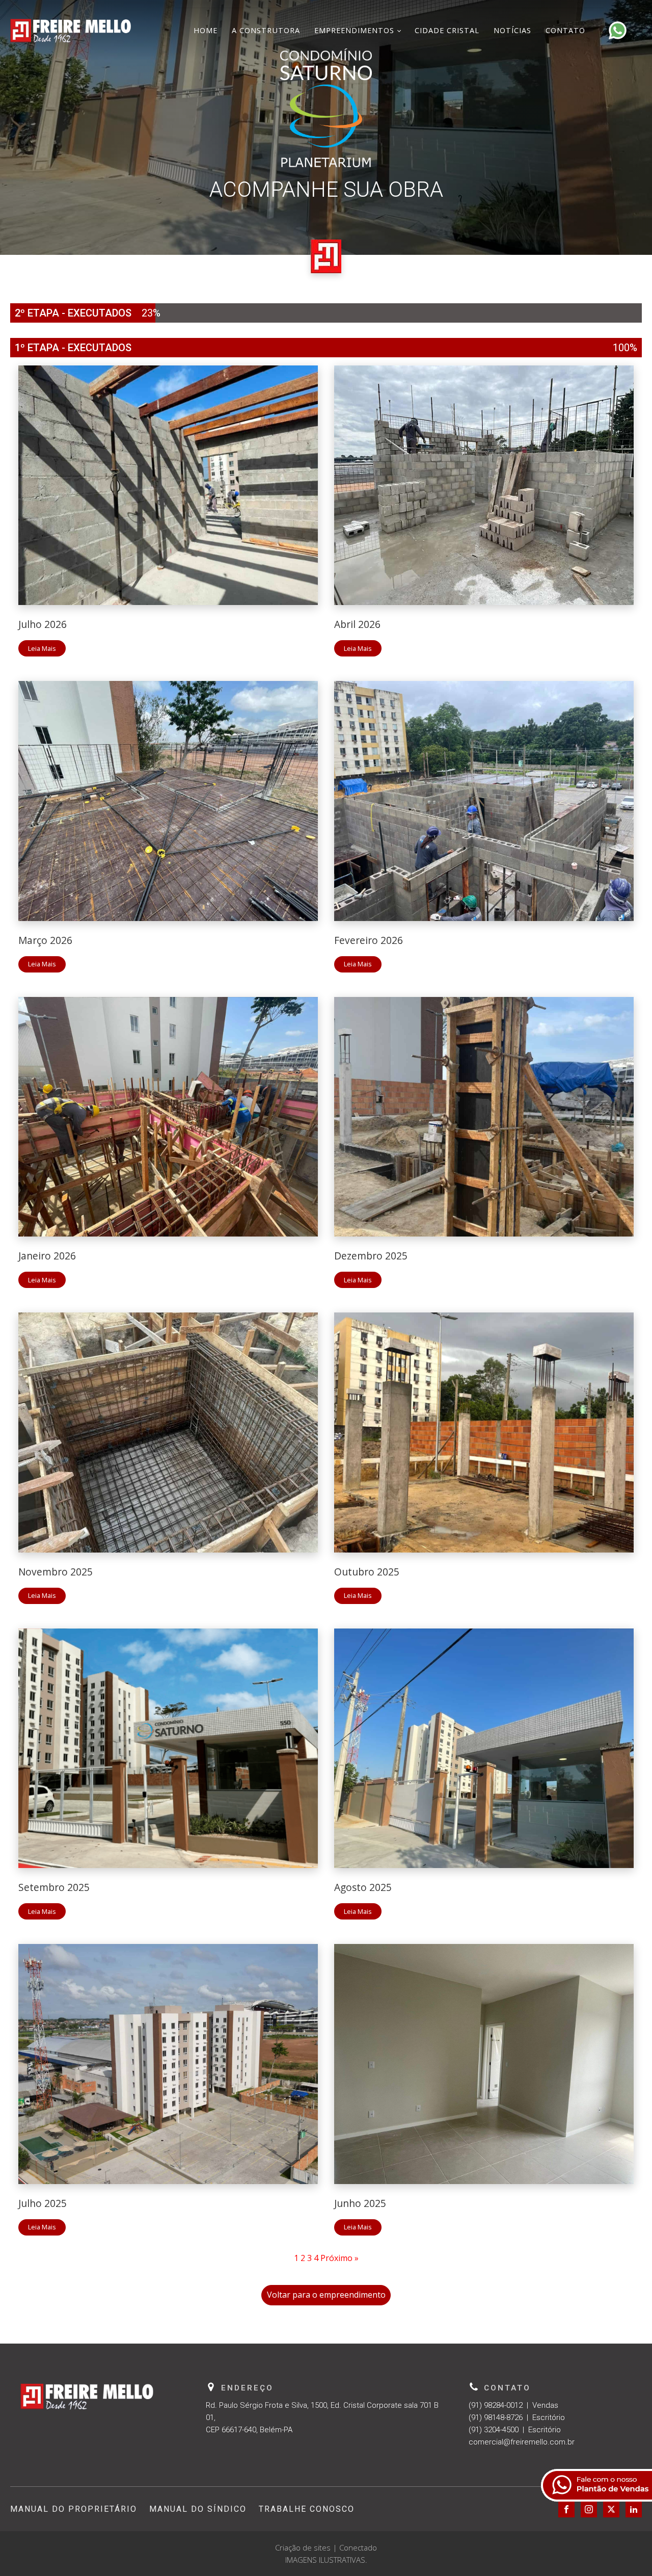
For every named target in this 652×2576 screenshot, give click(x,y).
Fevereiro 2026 (369, 940)
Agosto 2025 (363, 1887)
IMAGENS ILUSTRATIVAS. (326, 2560)
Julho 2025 (43, 2203)
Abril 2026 (357, 624)
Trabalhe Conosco (307, 2509)
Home (206, 30)
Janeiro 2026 (47, 1256)
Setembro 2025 (54, 1887)
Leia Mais (42, 648)
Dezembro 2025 (371, 1256)
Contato (565, 30)
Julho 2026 (43, 624)
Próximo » (339, 2258)
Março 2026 (45, 940)
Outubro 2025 (367, 1572)
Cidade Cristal (447, 30)
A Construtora (266, 30)
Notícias (512, 30)
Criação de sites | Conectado (326, 2547)
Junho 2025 (360, 2203)
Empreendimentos (354, 30)
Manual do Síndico (198, 2509)
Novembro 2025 (56, 1572)
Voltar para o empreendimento (326, 2295)
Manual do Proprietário (74, 2509)
